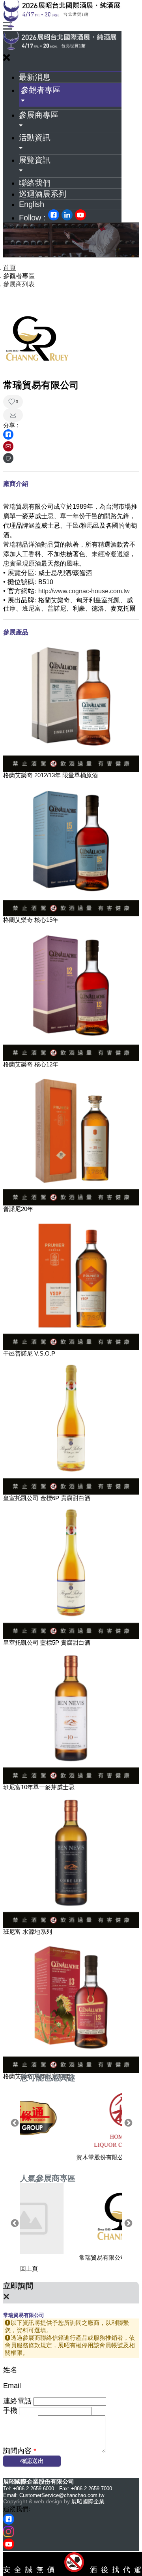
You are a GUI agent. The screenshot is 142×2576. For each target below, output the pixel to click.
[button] (70, 95)
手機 (10, 2411)
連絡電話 (17, 2401)
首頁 (9, 268)
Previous (14, 2123)
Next (128, 2123)
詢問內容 (20, 2451)
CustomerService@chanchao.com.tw (62, 2495)
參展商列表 (19, 284)
